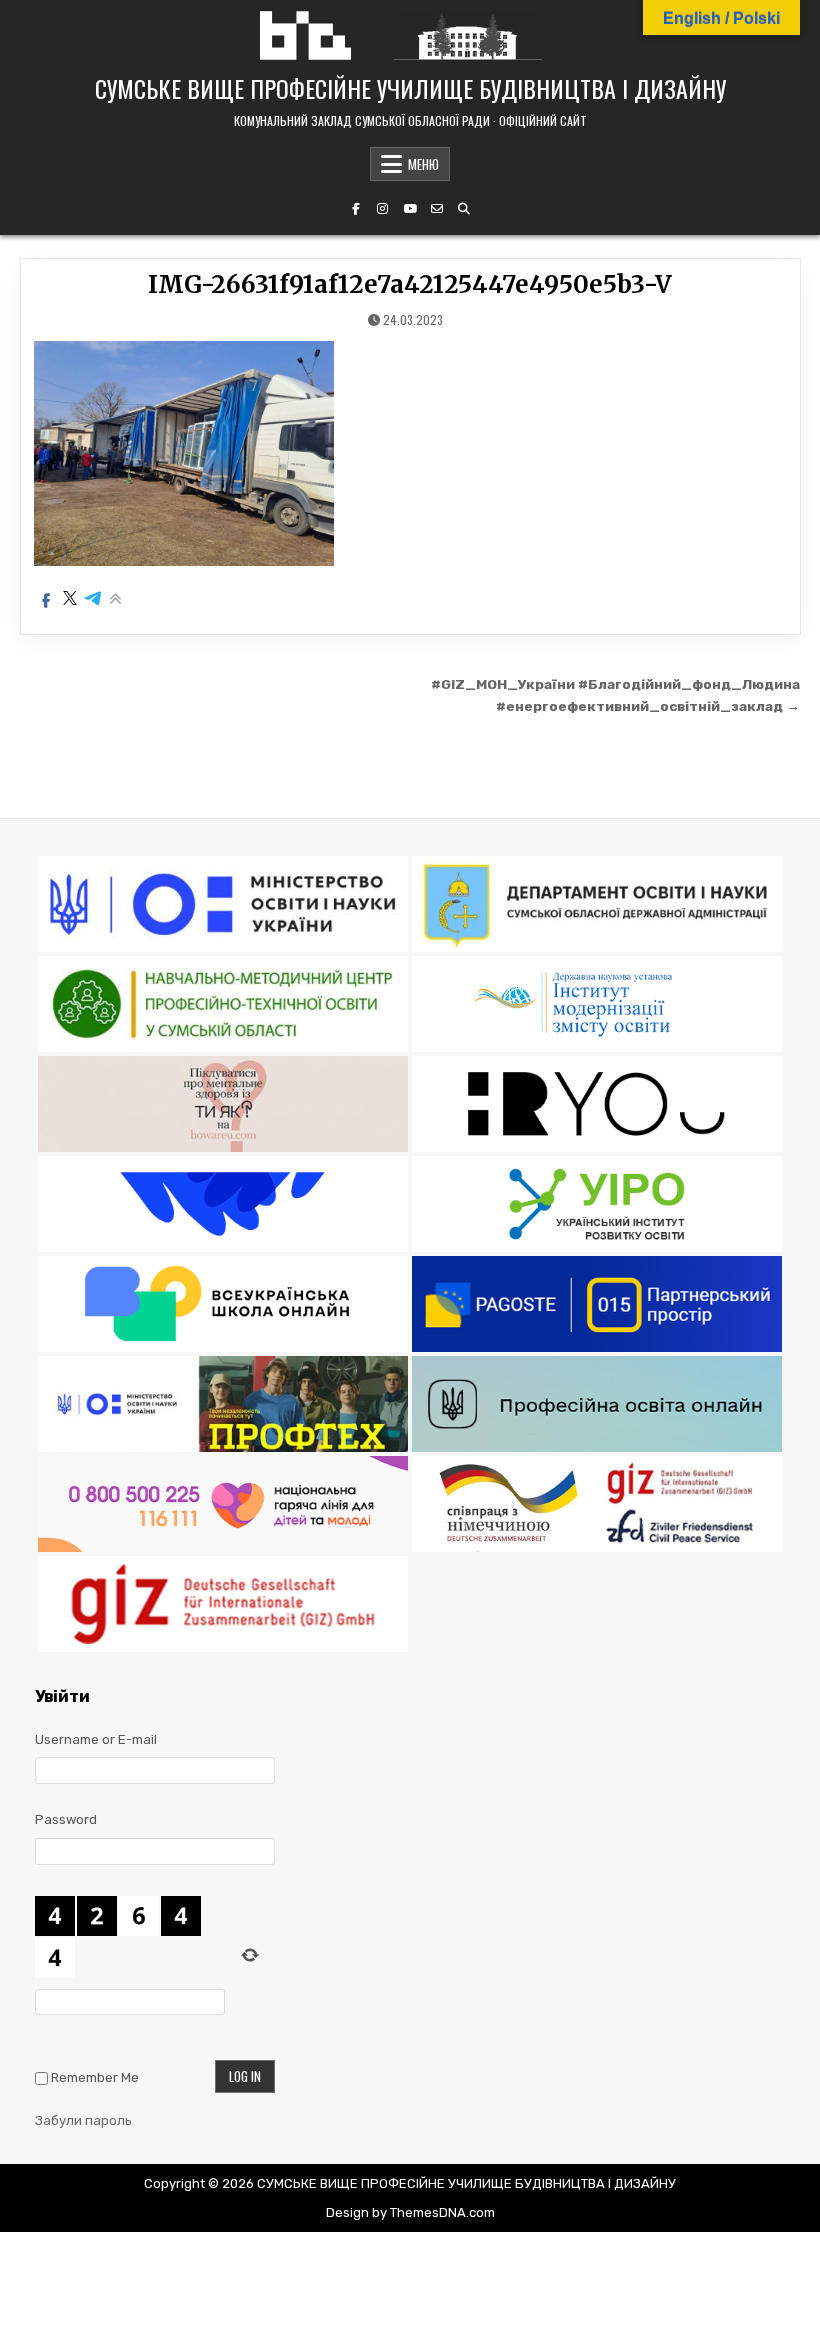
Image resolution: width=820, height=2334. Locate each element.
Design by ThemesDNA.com (410, 2212)
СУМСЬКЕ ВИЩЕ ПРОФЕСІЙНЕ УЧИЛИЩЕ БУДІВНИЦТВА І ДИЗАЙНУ (410, 88)
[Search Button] (464, 209)
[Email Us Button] (437, 209)
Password (66, 1819)
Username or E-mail (96, 1739)
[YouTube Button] (410, 209)
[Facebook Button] (356, 209)
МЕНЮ (423, 164)
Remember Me (95, 2077)
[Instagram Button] (383, 209)
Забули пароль (83, 2120)
